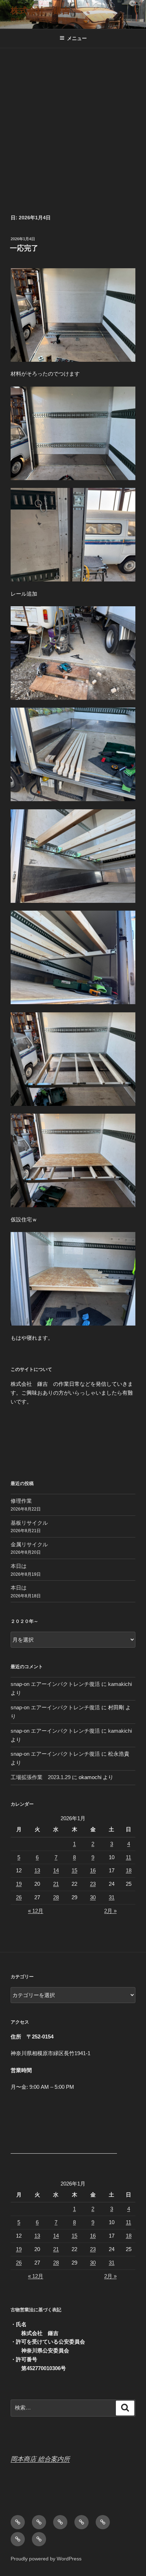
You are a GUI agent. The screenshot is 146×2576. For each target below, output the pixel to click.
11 (128, 1857)
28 (56, 1897)
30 (93, 1897)
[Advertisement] (73, 125)
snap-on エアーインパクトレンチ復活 (55, 1684)
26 (19, 1897)
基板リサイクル (29, 1523)
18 (129, 1870)
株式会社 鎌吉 (40, 10)
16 (93, 1870)
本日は (19, 1566)
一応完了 (24, 248)
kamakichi (120, 1684)
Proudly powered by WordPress (46, 2559)
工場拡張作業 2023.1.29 (41, 1777)
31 (112, 1897)
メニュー (77, 38)
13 (37, 1870)
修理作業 (21, 1501)
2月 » (110, 1911)
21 (56, 1884)
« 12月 (36, 1911)
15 (74, 1870)
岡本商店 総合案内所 (40, 2459)
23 (93, 1884)
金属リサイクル (29, 1544)
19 (19, 1884)
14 (56, 1870)
